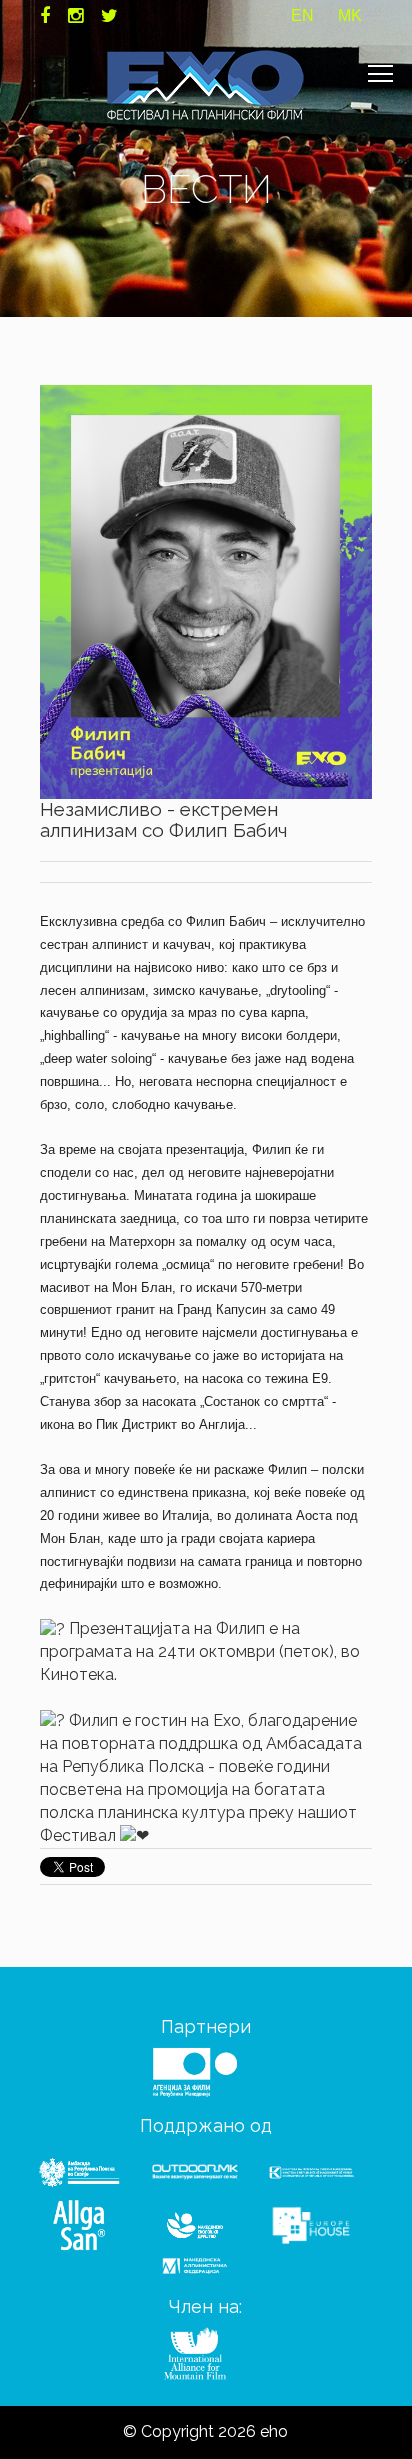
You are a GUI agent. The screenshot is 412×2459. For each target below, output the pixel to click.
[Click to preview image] (205, 590)
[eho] (206, 84)
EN (302, 15)
